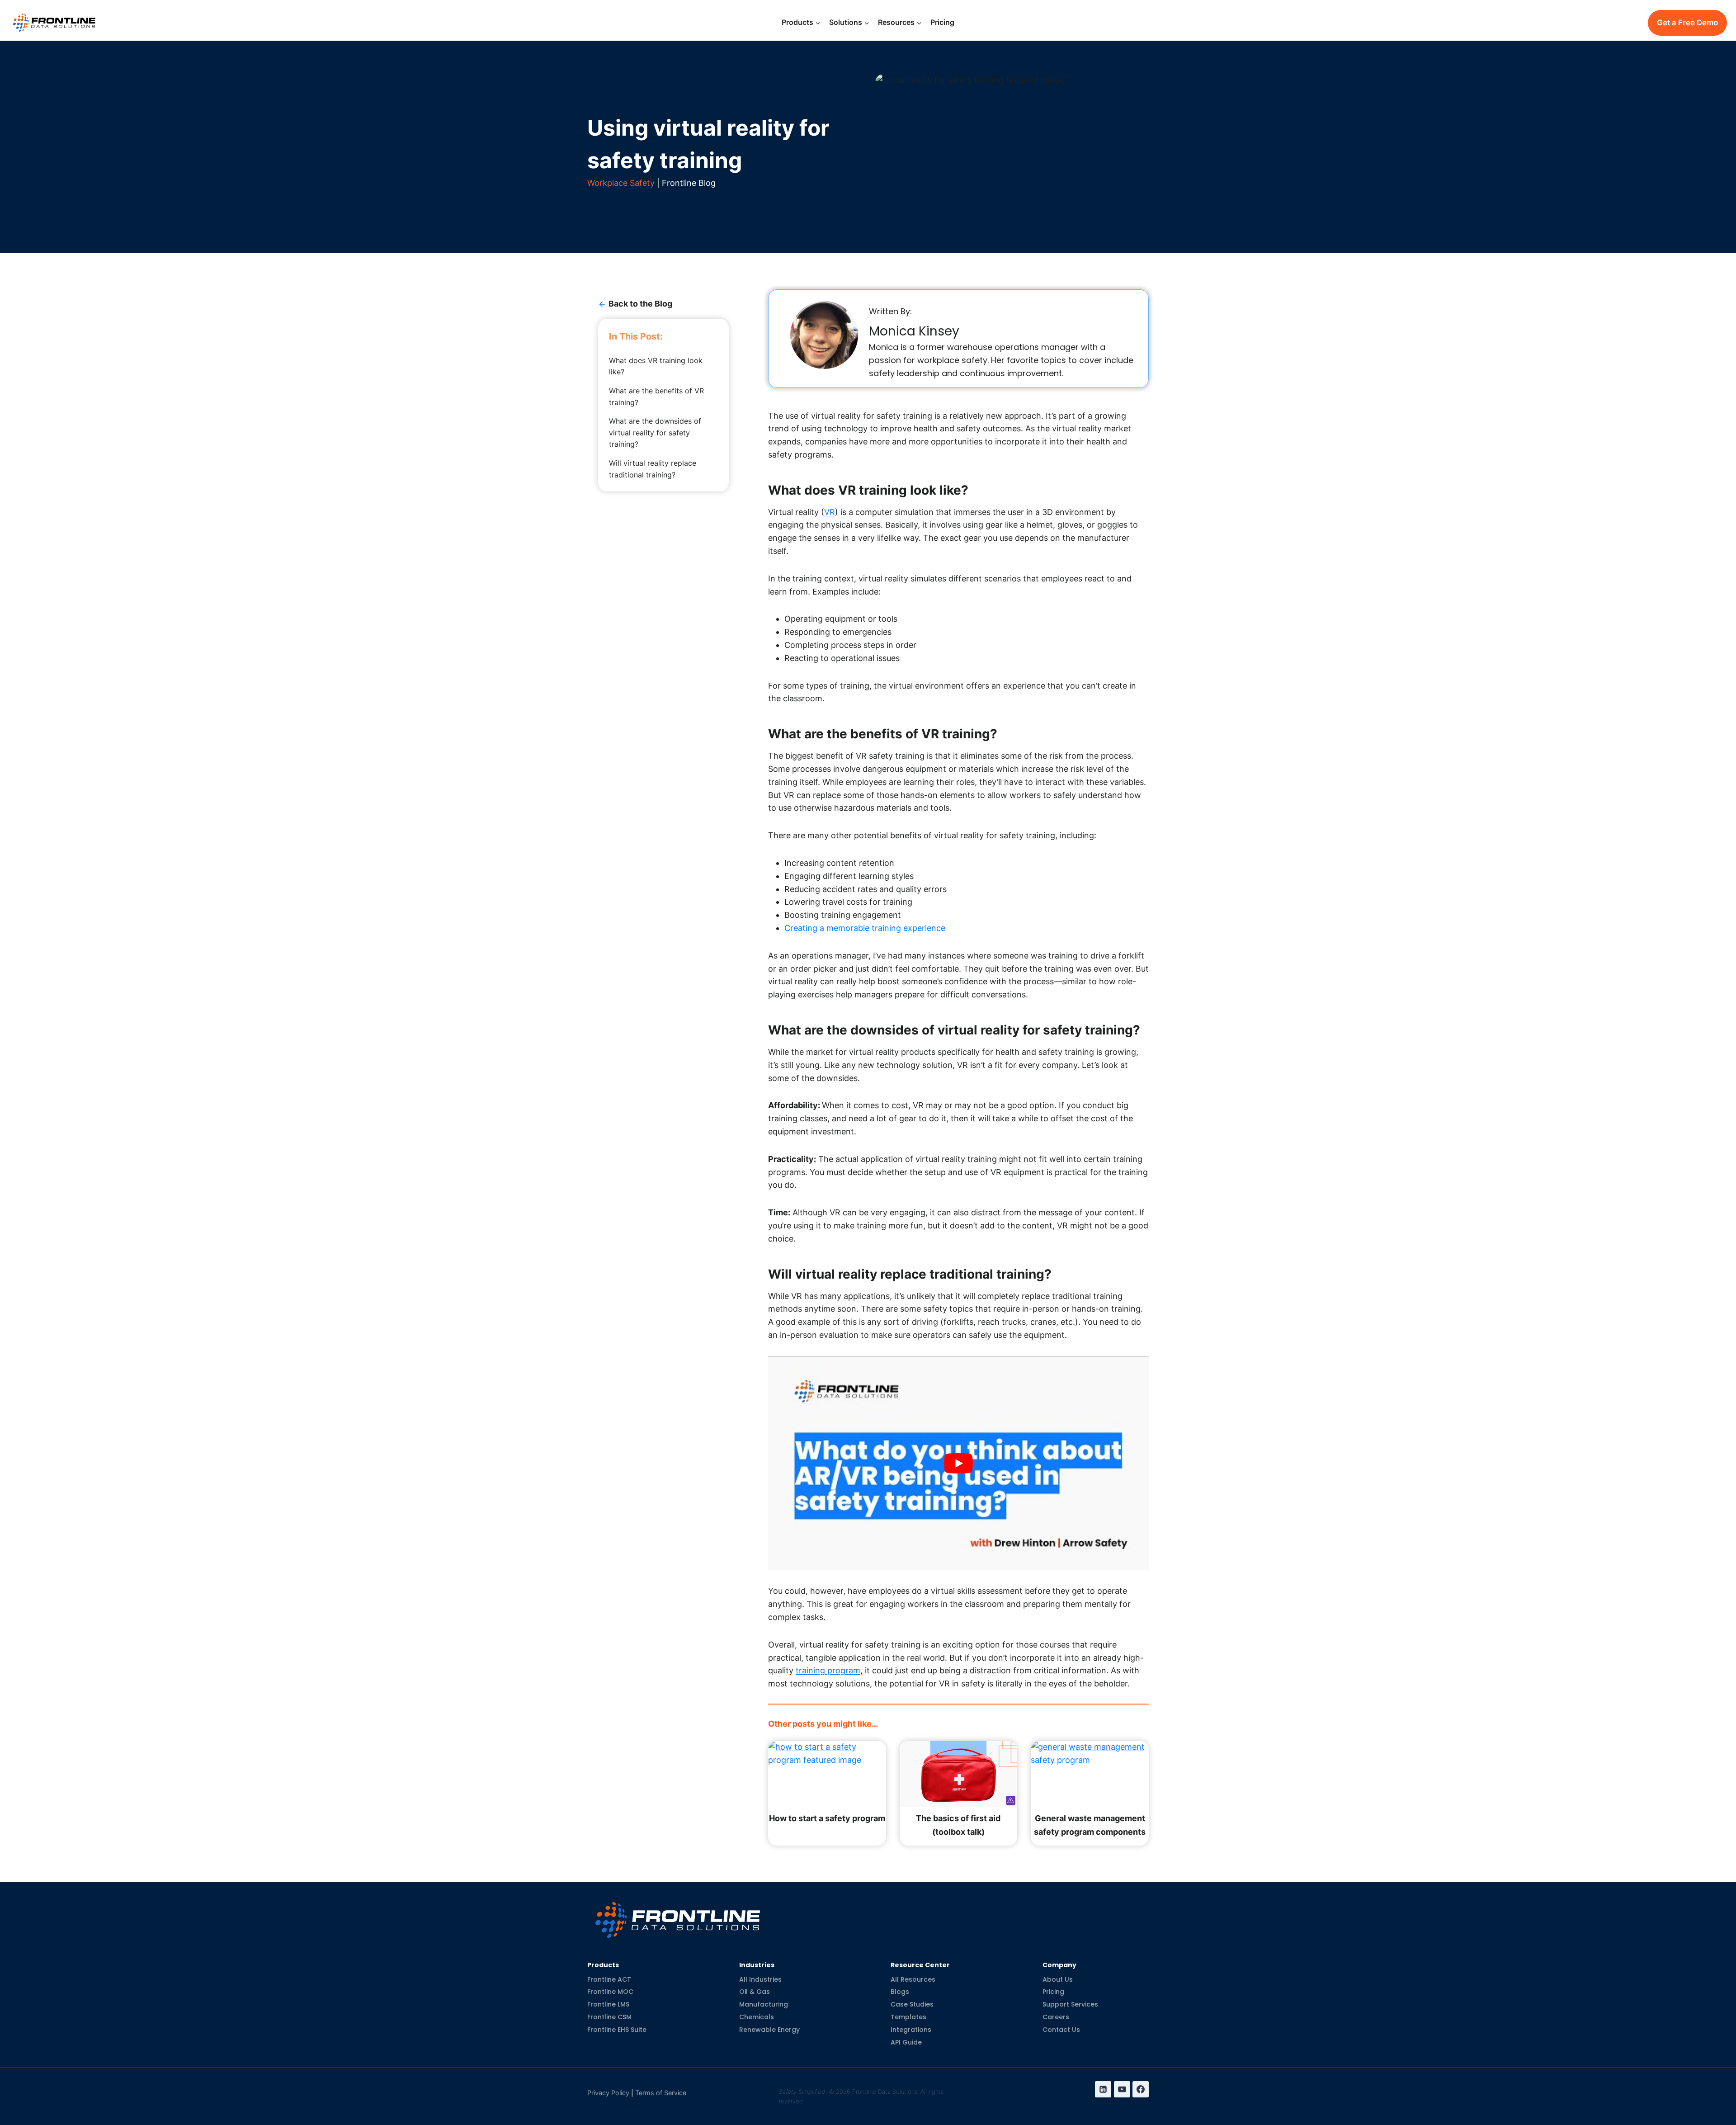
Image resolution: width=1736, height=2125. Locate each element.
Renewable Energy (769, 2030)
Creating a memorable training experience (865, 928)
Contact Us (1061, 2030)
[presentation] (827, 1774)
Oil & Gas (755, 1992)
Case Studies (912, 2004)
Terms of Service (661, 2093)
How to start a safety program (827, 1818)
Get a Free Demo (1687, 23)
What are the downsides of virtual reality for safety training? (655, 432)
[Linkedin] (1103, 2089)
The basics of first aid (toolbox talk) (958, 1825)
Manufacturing (764, 2004)
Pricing (942, 22)
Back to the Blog (640, 304)
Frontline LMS (608, 2004)
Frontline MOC (610, 1992)
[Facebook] (1141, 2089)
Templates (908, 2017)
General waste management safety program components (1090, 1825)
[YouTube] (1122, 2089)
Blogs (900, 1992)
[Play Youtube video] (958, 1464)
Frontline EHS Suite (617, 2030)
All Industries (760, 1979)
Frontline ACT (609, 1979)
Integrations (911, 2030)
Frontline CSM (609, 2017)
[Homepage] (678, 1913)
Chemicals (757, 2017)
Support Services (1070, 2004)
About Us (1058, 1979)
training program (828, 1670)
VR (830, 512)
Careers (1056, 2017)
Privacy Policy (608, 2093)
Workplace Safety (621, 183)
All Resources (913, 1979)
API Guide (906, 2042)
